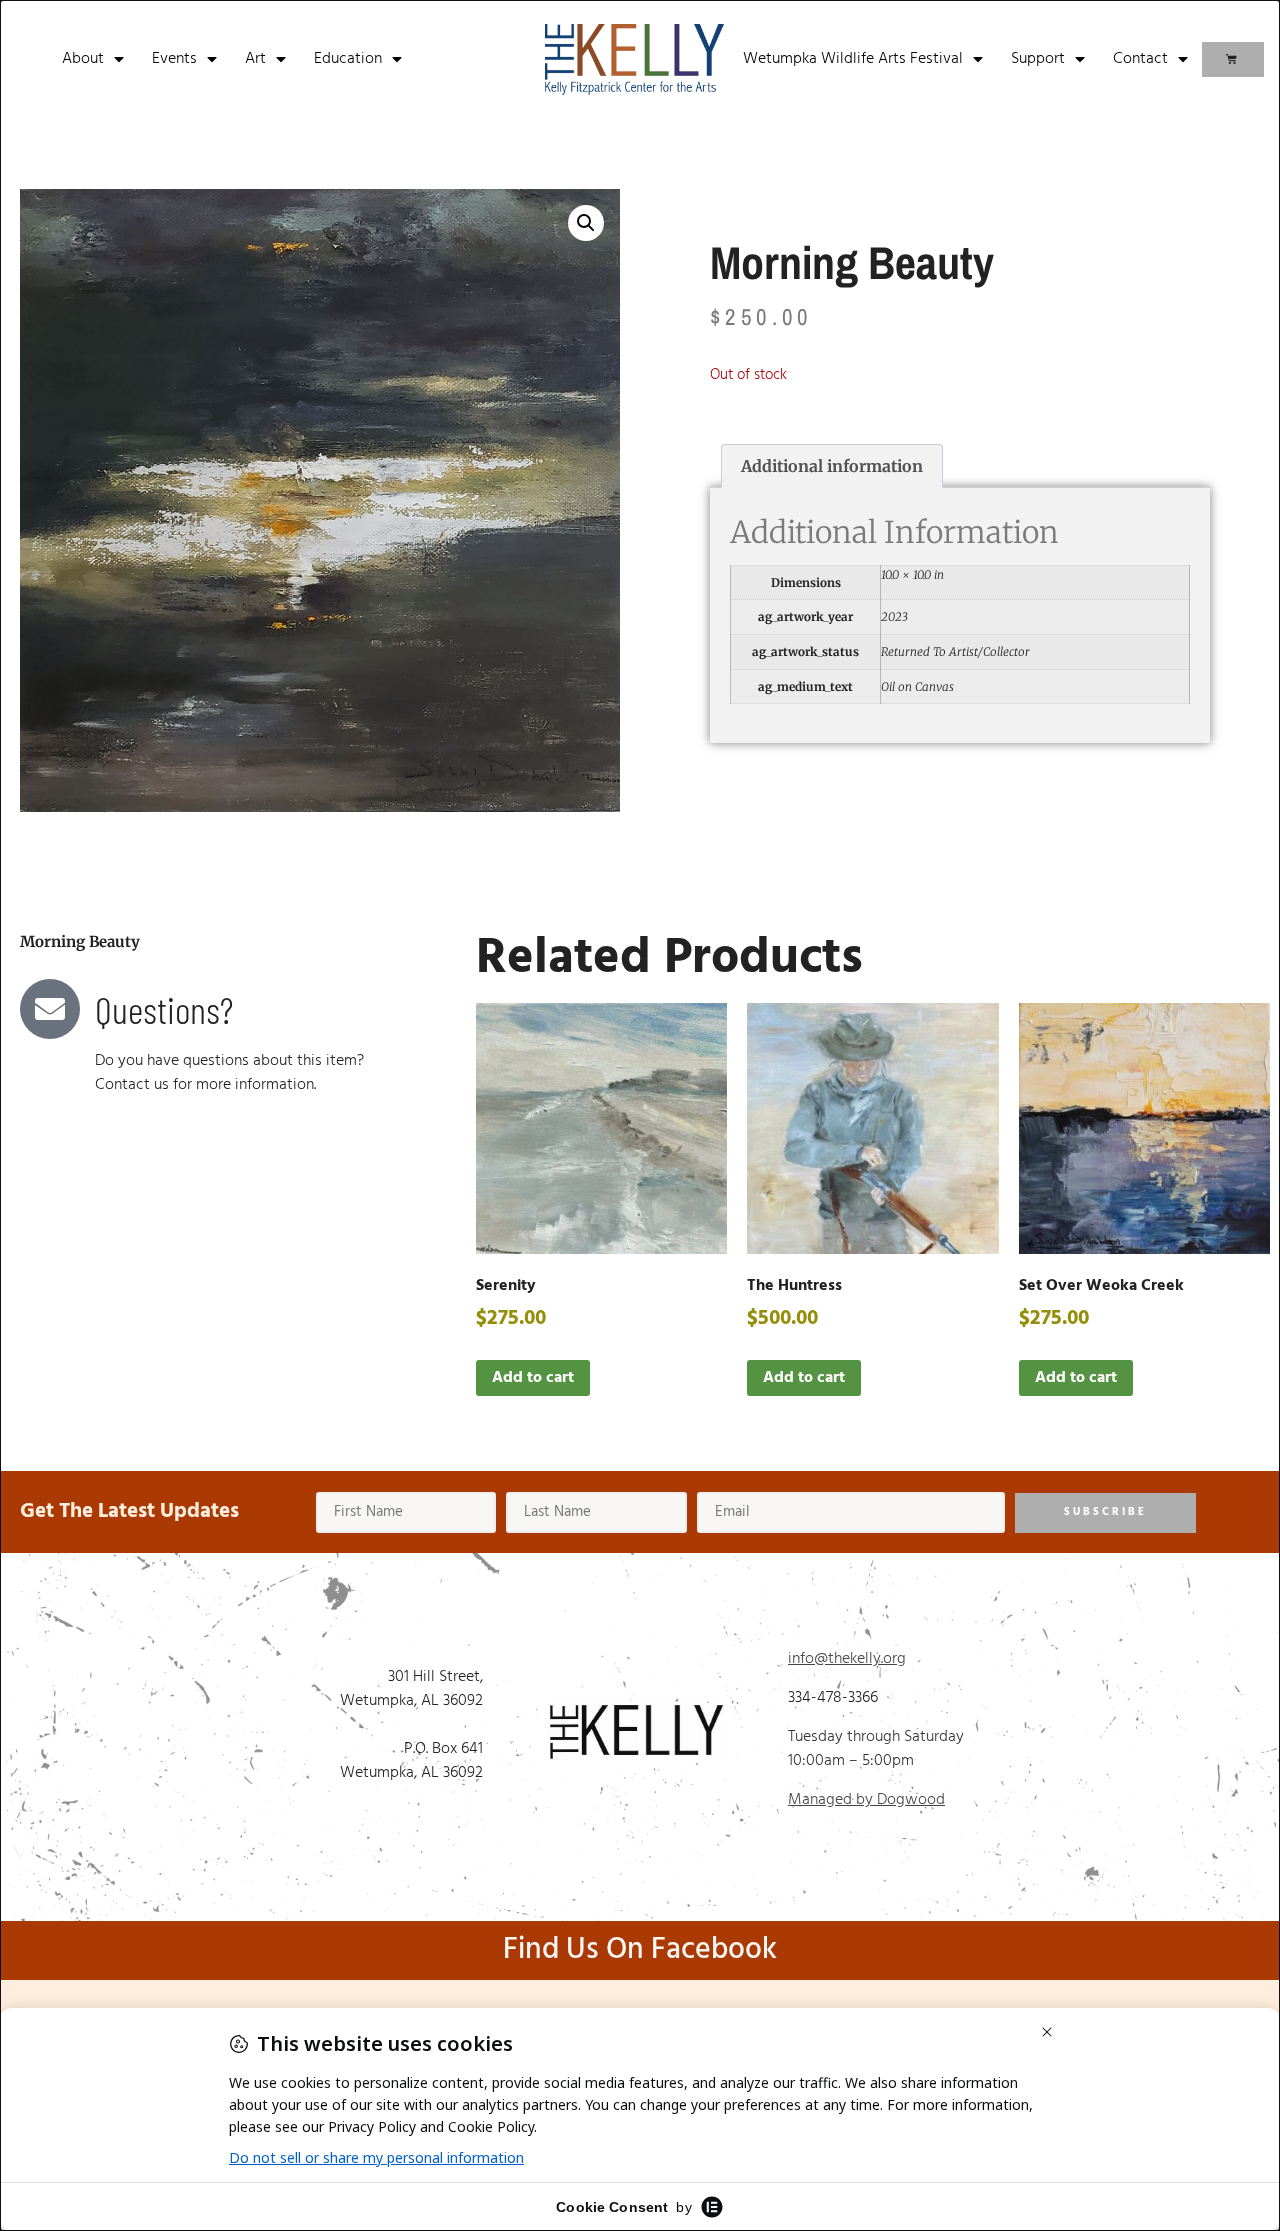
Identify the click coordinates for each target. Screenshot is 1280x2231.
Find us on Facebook (640, 1950)
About (83, 59)
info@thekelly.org (847, 1659)
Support (1038, 59)
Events (174, 59)
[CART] (1233, 59)
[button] (586, 223)
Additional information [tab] (832, 466)
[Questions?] (50, 1009)
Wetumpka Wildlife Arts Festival (853, 59)
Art (255, 59)
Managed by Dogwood (866, 1800)
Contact (1140, 59)
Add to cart (533, 1378)
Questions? (164, 1009)
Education (348, 59)
